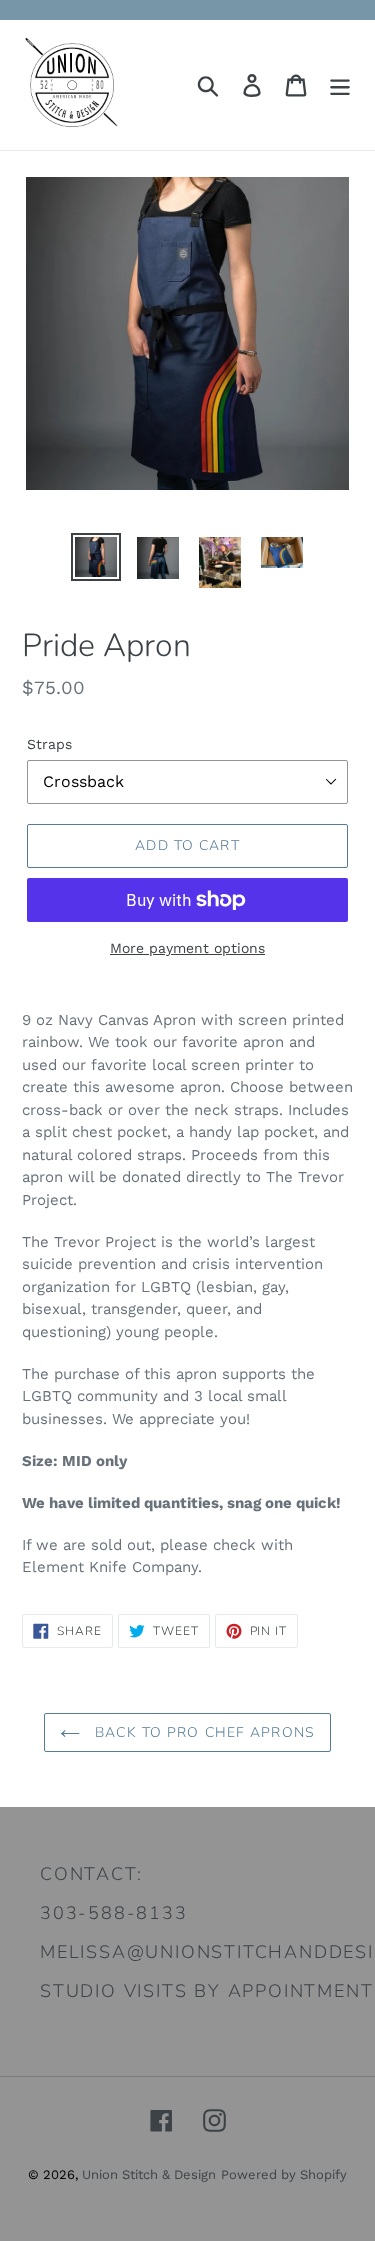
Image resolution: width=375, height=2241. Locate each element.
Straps (49, 744)
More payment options (187, 948)
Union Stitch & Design (149, 2174)
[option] (96, 557)
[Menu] (340, 85)
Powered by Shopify (284, 2174)
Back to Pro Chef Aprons (202, 1732)
